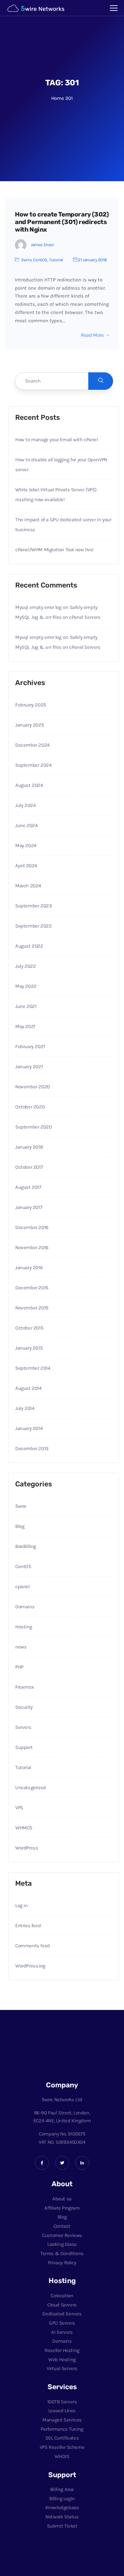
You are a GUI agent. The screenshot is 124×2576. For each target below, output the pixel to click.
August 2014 (28, 1388)
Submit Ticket (62, 2526)
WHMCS (24, 1828)
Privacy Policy (62, 2263)
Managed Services (62, 2420)
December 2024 (32, 745)
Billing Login (62, 2499)
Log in (21, 1905)
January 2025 (29, 725)
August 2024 (29, 785)
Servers (23, 1727)
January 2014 (29, 1428)
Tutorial (56, 260)
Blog (20, 1526)
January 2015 (29, 1348)
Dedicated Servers (62, 2314)
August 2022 (29, 946)
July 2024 (25, 805)
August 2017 (28, 1187)
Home (58, 98)
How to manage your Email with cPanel (57, 440)
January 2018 (29, 1147)
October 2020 (30, 1107)
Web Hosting (62, 2360)
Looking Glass (62, 2244)
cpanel (22, 1587)
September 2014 (33, 1368)
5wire (26, 260)
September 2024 (33, 765)
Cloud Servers (62, 2305)
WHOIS (62, 2456)
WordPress (26, 1848)
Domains (25, 1607)
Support (24, 1747)
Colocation (62, 2296)
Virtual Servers (62, 2368)
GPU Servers (62, 2323)
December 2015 (32, 1288)
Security (24, 1707)
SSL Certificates (62, 2438)
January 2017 (29, 1207)
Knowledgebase (62, 2507)
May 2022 (26, 986)
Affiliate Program (62, 2208)
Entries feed (28, 1926)
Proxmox (24, 1687)
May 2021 (25, 1026)
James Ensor (42, 245)
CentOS (40, 260)
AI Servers (62, 2332)
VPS (19, 1808)
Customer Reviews (62, 2235)
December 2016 (32, 1227)
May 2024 (26, 845)
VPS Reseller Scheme (62, 2447)
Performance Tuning (62, 2429)
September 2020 (33, 1127)
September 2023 (33, 906)
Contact (62, 2226)
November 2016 (32, 1247)
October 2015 (29, 1328)
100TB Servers (62, 2402)
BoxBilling (26, 1546)
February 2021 (30, 1046)
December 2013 (32, 1448)
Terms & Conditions (62, 2253)
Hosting (23, 1627)
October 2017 (29, 1167)
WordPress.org (30, 1966)
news (21, 1647)
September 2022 (33, 926)
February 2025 (31, 705)
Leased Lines (62, 2411)
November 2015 (32, 1308)
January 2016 (29, 1268)
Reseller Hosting (62, 2350)
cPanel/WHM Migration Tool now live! (54, 550)
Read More (92, 335)
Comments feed (33, 1946)
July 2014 (25, 1408)
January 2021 (29, 1067)
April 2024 (26, 866)
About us (62, 2199)
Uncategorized (31, 1788)
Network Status (62, 2517)
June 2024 (26, 825)
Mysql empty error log (38, 607)
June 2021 (26, 1006)
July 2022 (25, 966)
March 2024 (28, 886)
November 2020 (33, 1087)
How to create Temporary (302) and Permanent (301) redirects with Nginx (62, 222)
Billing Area (62, 2489)
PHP (19, 1667)
